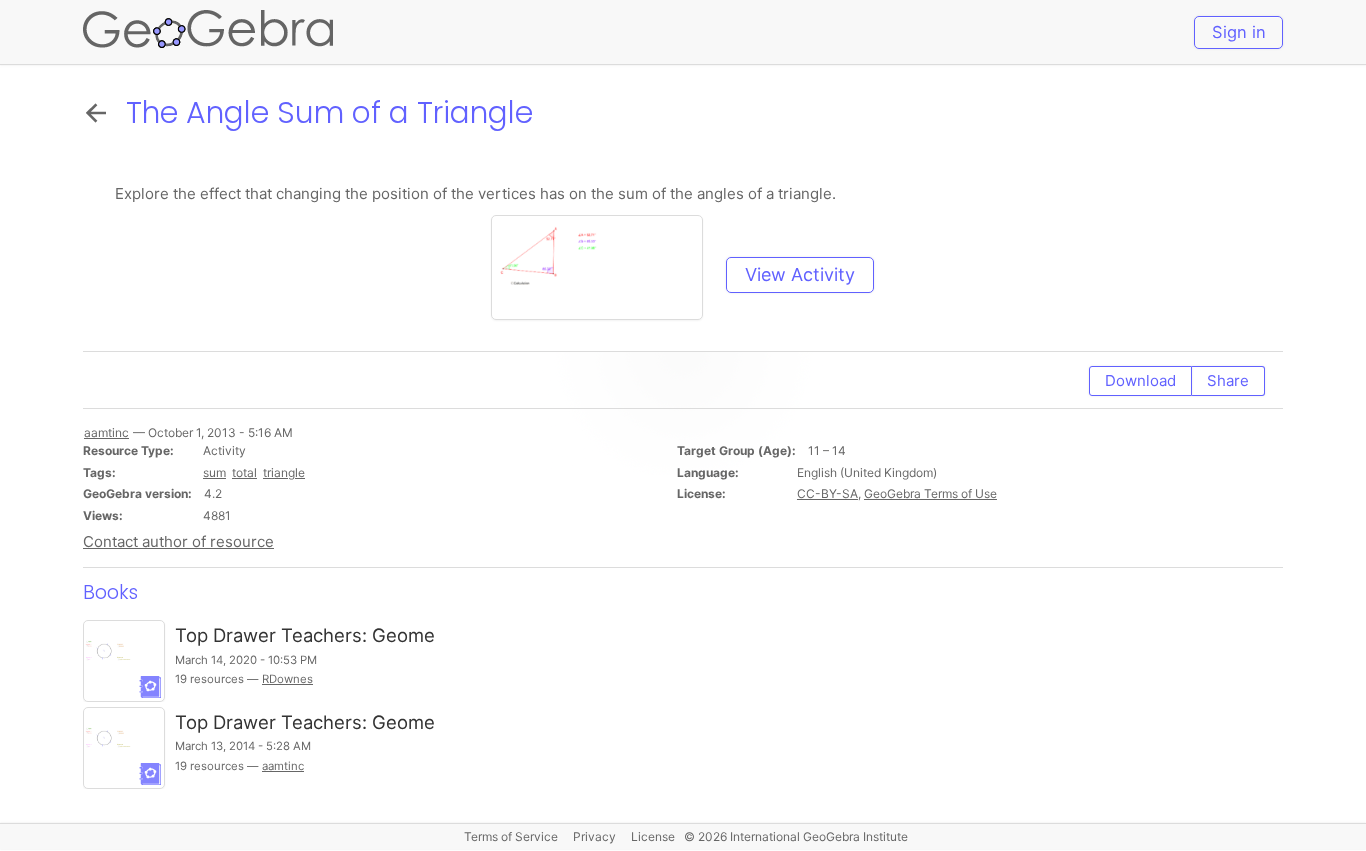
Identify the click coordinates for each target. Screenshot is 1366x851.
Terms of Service (511, 836)
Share (1228, 380)
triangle (284, 472)
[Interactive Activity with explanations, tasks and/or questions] (606, 274)
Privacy (594, 836)
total (244, 472)
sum (214, 472)
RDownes (287, 679)
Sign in (1239, 32)
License (653, 836)
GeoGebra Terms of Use (930, 493)
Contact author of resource (178, 541)
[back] (100, 112)
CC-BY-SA (827, 493)
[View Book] (124, 661)
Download (1140, 380)
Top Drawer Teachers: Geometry (317, 722)
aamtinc (283, 766)
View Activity (800, 274)
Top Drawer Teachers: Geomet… (316, 635)
